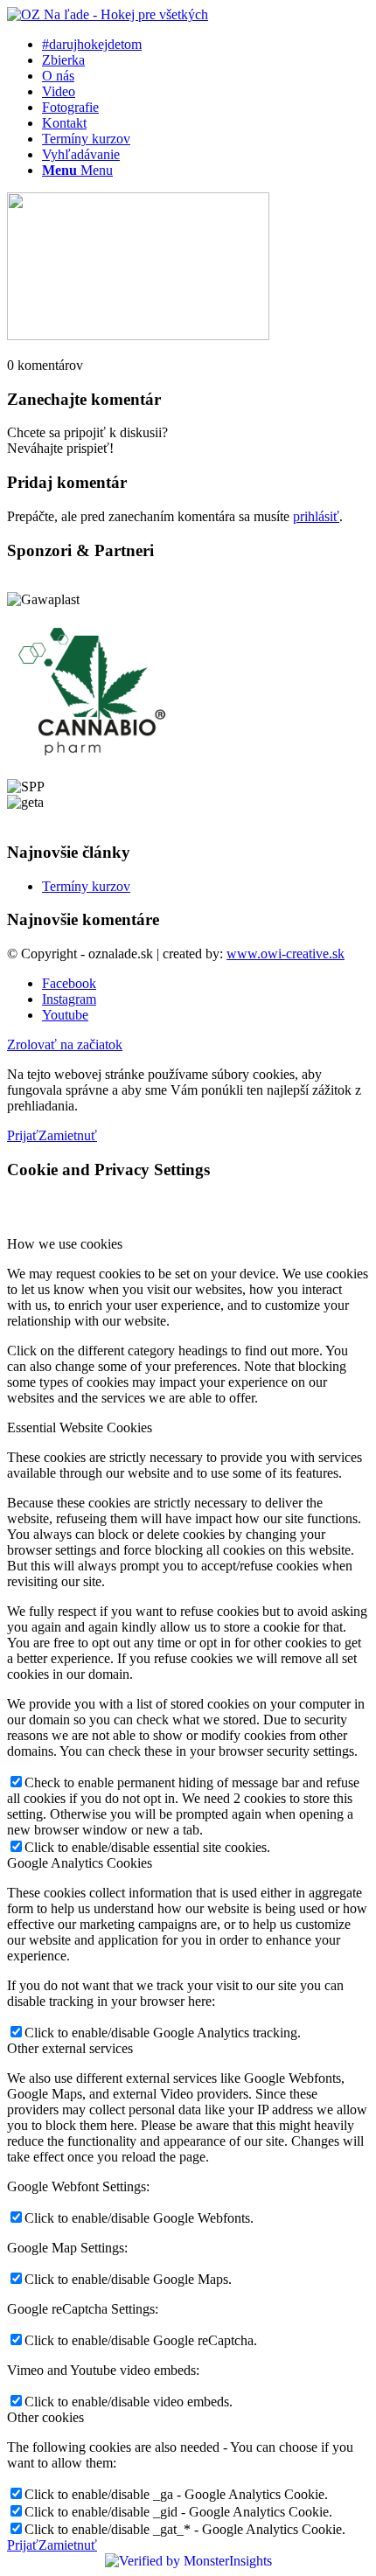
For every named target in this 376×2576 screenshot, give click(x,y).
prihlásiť (316, 516)
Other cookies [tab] (45, 2417)
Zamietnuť (68, 1135)
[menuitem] (205, 45)
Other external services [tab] (70, 2048)
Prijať (23, 1135)
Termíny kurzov (86, 886)
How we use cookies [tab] (65, 1244)
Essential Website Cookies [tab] (80, 1427)
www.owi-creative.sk (285, 954)
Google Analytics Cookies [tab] (80, 1863)
